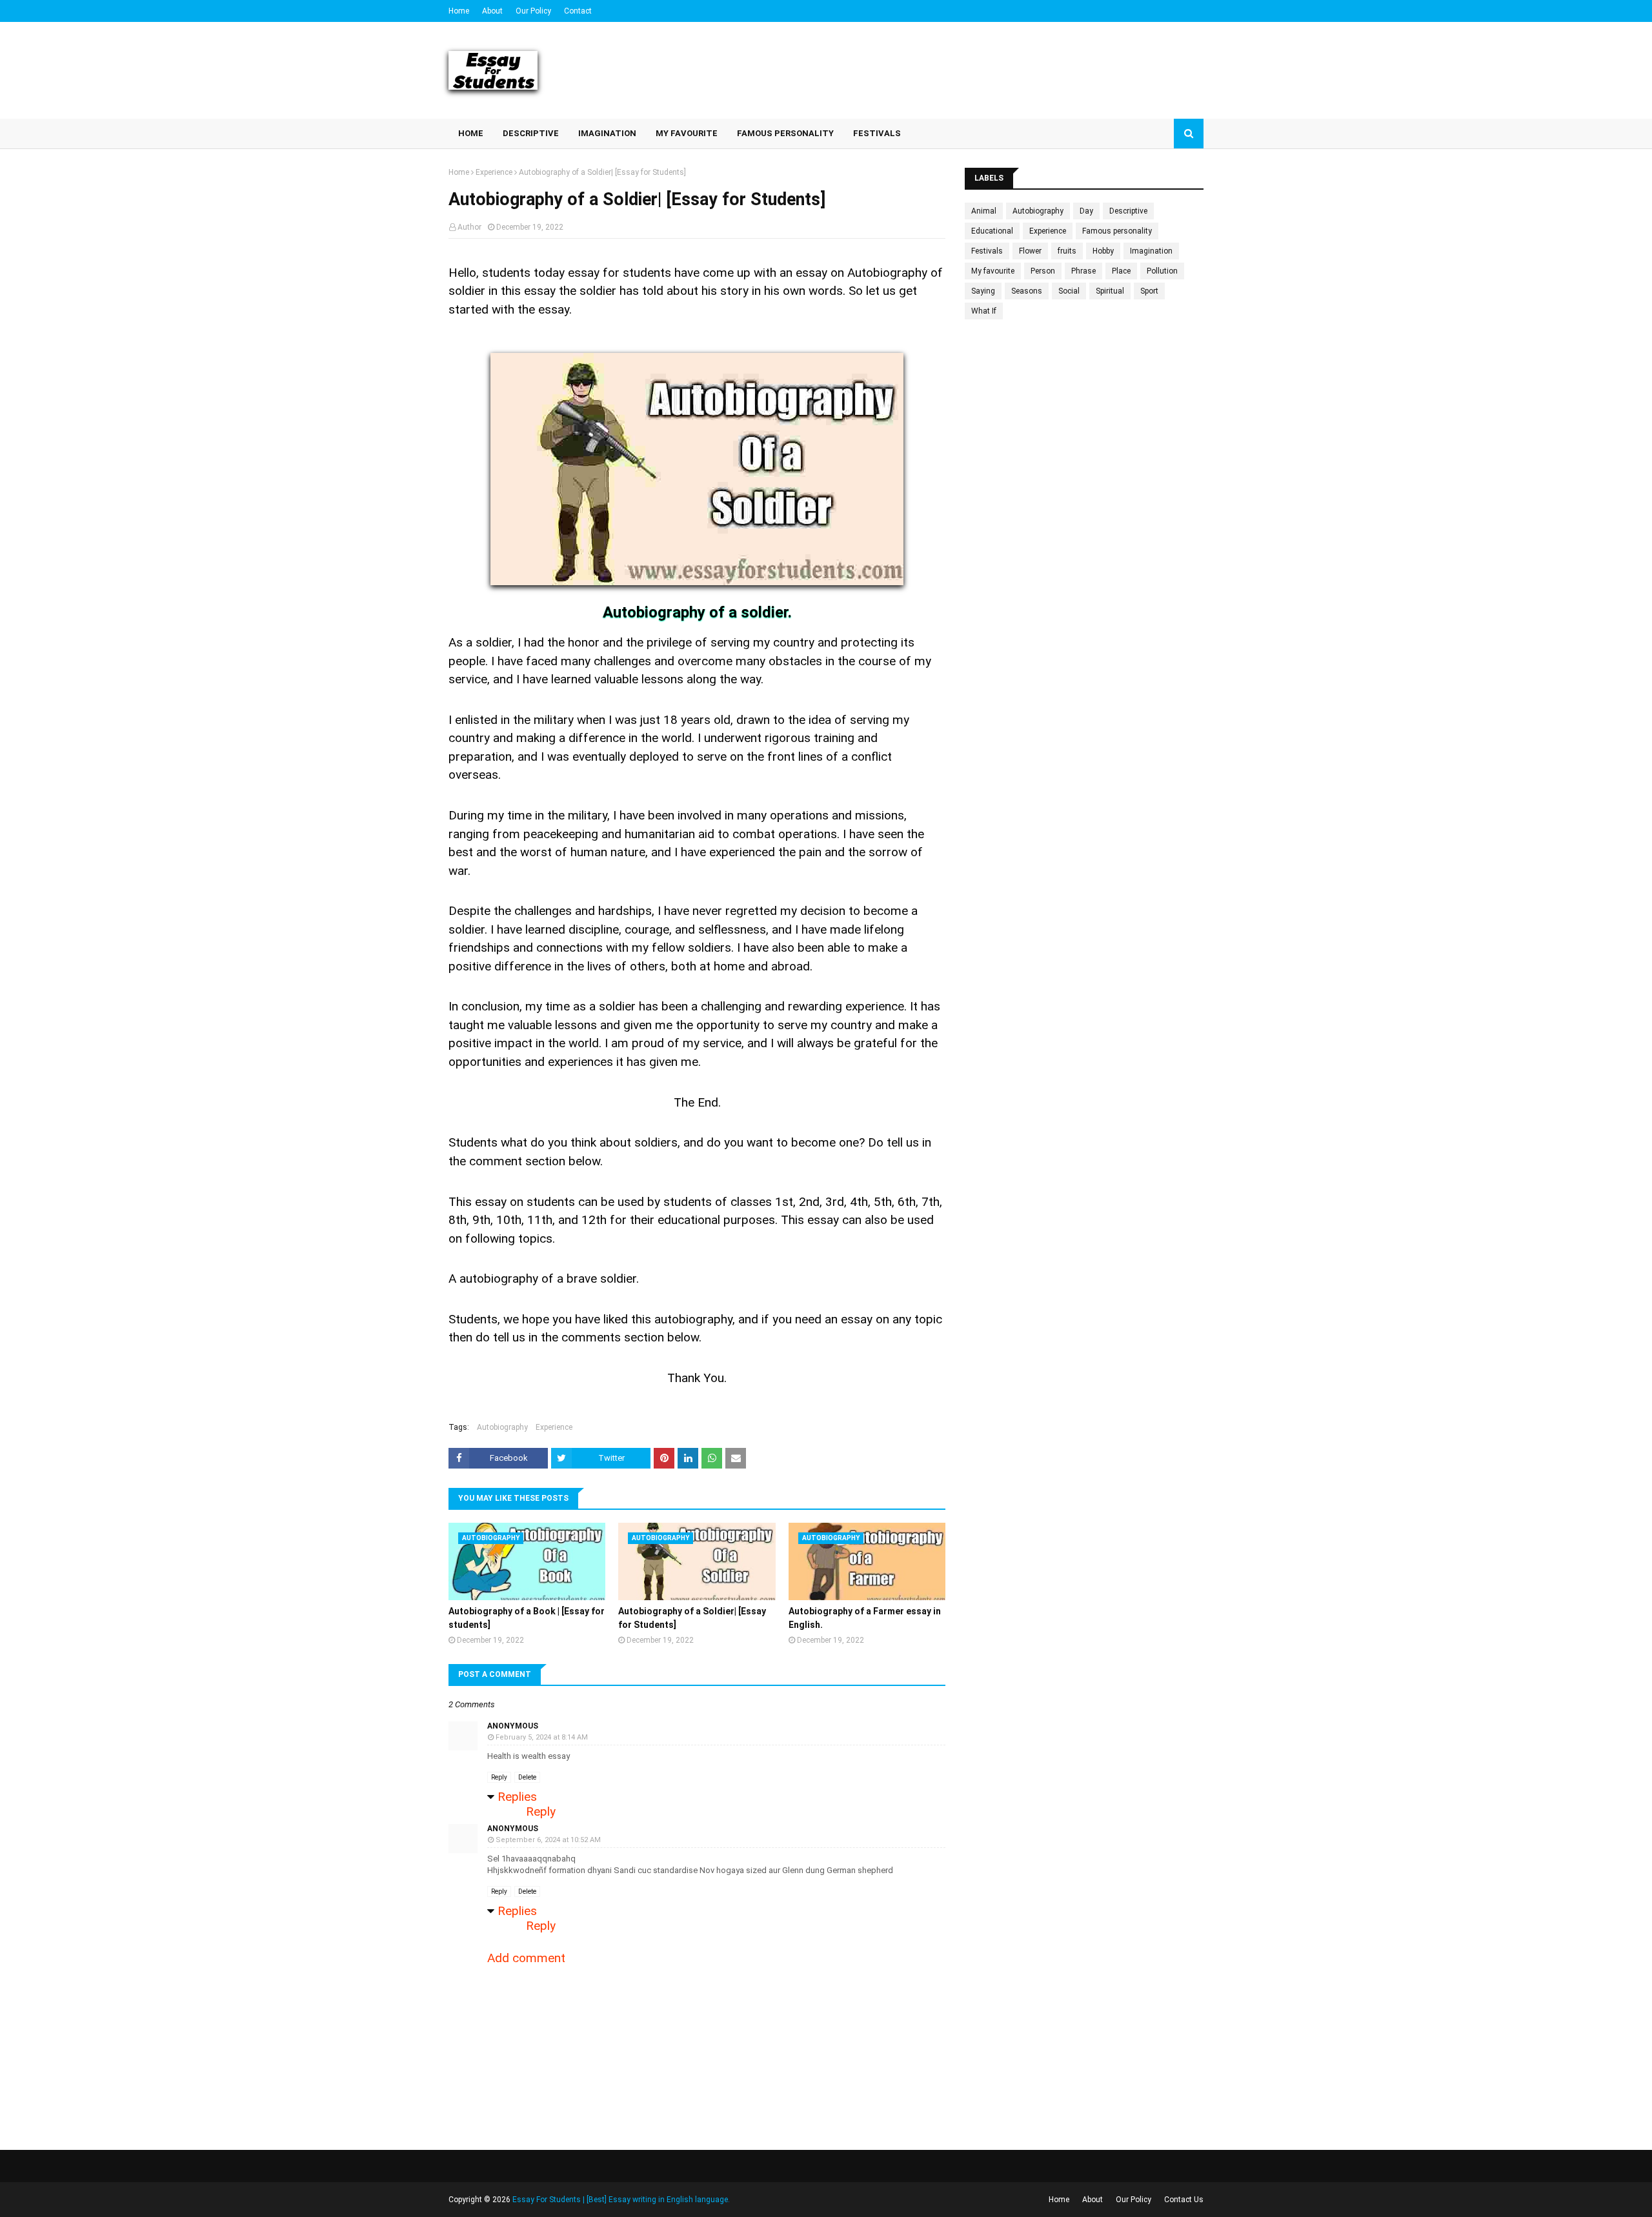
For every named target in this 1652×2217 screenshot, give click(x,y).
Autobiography (502, 1427)
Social (1069, 291)
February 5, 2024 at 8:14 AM (542, 1737)
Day (1086, 211)
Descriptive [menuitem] (531, 133)
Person (1043, 271)
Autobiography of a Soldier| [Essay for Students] (692, 1618)
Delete (527, 1777)
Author (469, 227)
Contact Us (1184, 2200)
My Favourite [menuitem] (687, 133)
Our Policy (533, 11)
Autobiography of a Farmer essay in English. (865, 1618)
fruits (1067, 251)
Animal (984, 211)
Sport (1149, 291)
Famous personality (1117, 231)
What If (984, 311)
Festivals (987, 251)
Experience (494, 172)
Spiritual (1110, 291)
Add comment (526, 1958)
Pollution (1162, 271)
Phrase (1083, 271)
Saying (983, 291)
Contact (578, 11)
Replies (517, 1797)
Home (459, 11)
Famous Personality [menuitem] (785, 133)
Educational (992, 231)
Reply (499, 1777)
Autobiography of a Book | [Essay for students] (527, 1618)
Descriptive (1128, 211)
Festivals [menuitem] (877, 133)
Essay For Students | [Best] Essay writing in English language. (621, 2200)
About (492, 11)
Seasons (1027, 291)
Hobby (1103, 251)
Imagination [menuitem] (607, 133)
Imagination (1151, 251)
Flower (1030, 251)
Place (1121, 271)
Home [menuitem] (471, 133)
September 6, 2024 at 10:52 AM (548, 1840)
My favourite (993, 271)
